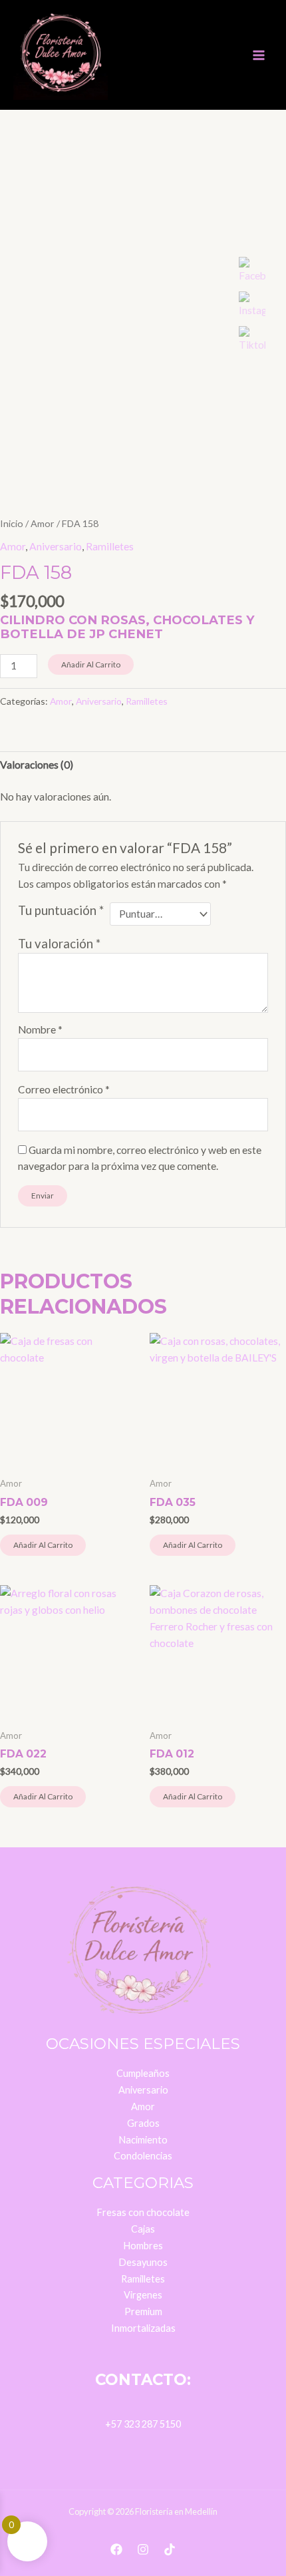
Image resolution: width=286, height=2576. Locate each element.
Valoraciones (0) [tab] (37, 765)
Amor (43, 523)
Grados (143, 2123)
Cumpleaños (143, 2073)
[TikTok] (170, 2549)
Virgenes (143, 2295)
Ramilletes (110, 546)
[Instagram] (143, 2549)
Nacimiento (143, 2140)
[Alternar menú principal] (259, 55)
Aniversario (56, 546)
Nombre (40, 1029)
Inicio (12, 523)
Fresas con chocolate (143, 2212)
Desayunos (143, 2262)
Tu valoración (59, 944)
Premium (143, 2311)
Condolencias (143, 2156)
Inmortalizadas (143, 2328)
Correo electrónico (64, 1089)
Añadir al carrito (91, 664)
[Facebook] (116, 2549)
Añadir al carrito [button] (43, 1545)
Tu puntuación (61, 910)
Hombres (143, 2246)
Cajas (143, 2229)
